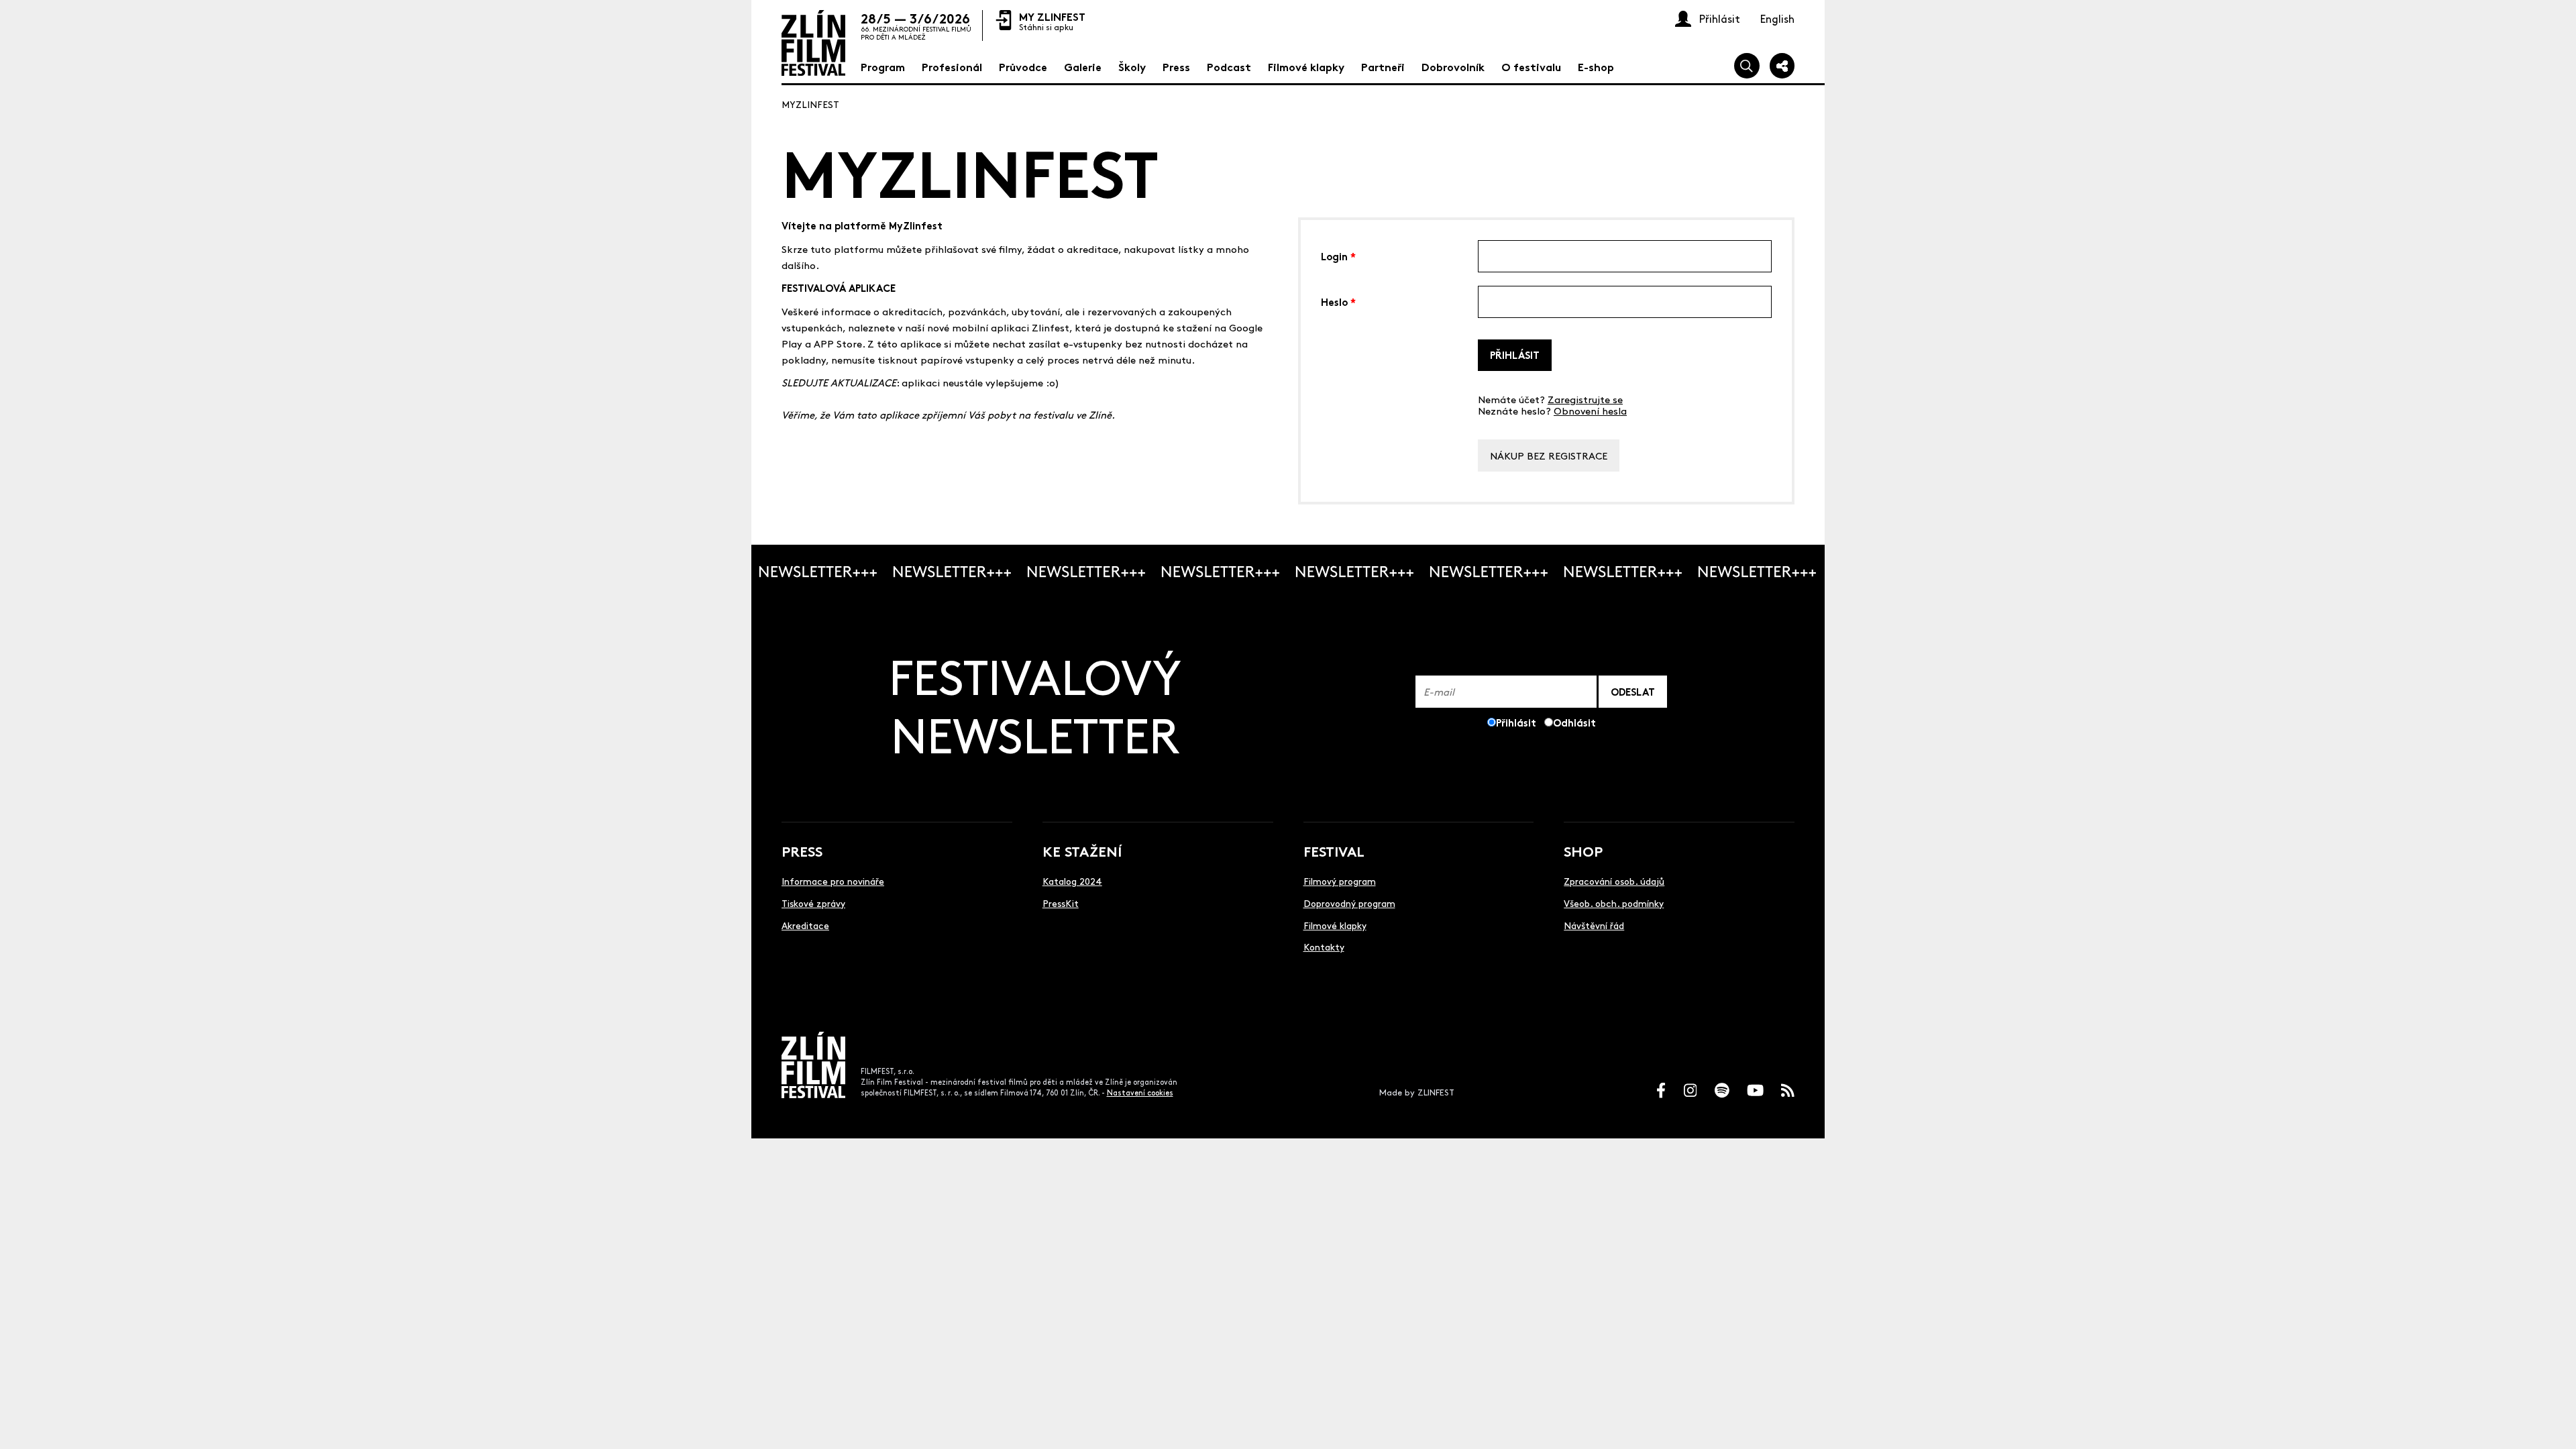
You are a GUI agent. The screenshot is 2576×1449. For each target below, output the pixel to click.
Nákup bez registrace (1549, 455)
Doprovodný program (1349, 903)
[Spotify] (1722, 1090)
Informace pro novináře (833, 881)
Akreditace (805, 925)
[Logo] (813, 43)
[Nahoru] (2551, 1424)
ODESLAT (1633, 691)
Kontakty (1324, 947)
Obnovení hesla (1590, 410)
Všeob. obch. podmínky (1614, 903)
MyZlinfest (810, 104)
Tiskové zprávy (813, 903)
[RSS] (1788, 1090)
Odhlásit (1574, 722)
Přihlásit (1515, 355)
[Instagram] (1690, 1090)
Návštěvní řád (1594, 925)
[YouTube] (1755, 1090)
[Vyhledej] (1747, 66)
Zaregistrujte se (1585, 399)
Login (1338, 255)
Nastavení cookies (1140, 1092)
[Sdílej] (1782, 66)
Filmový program (1340, 881)
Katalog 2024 (1072, 881)
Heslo (1338, 301)
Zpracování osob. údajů (1614, 881)
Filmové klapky (1335, 925)
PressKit (1061, 903)
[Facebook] (1661, 1090)
